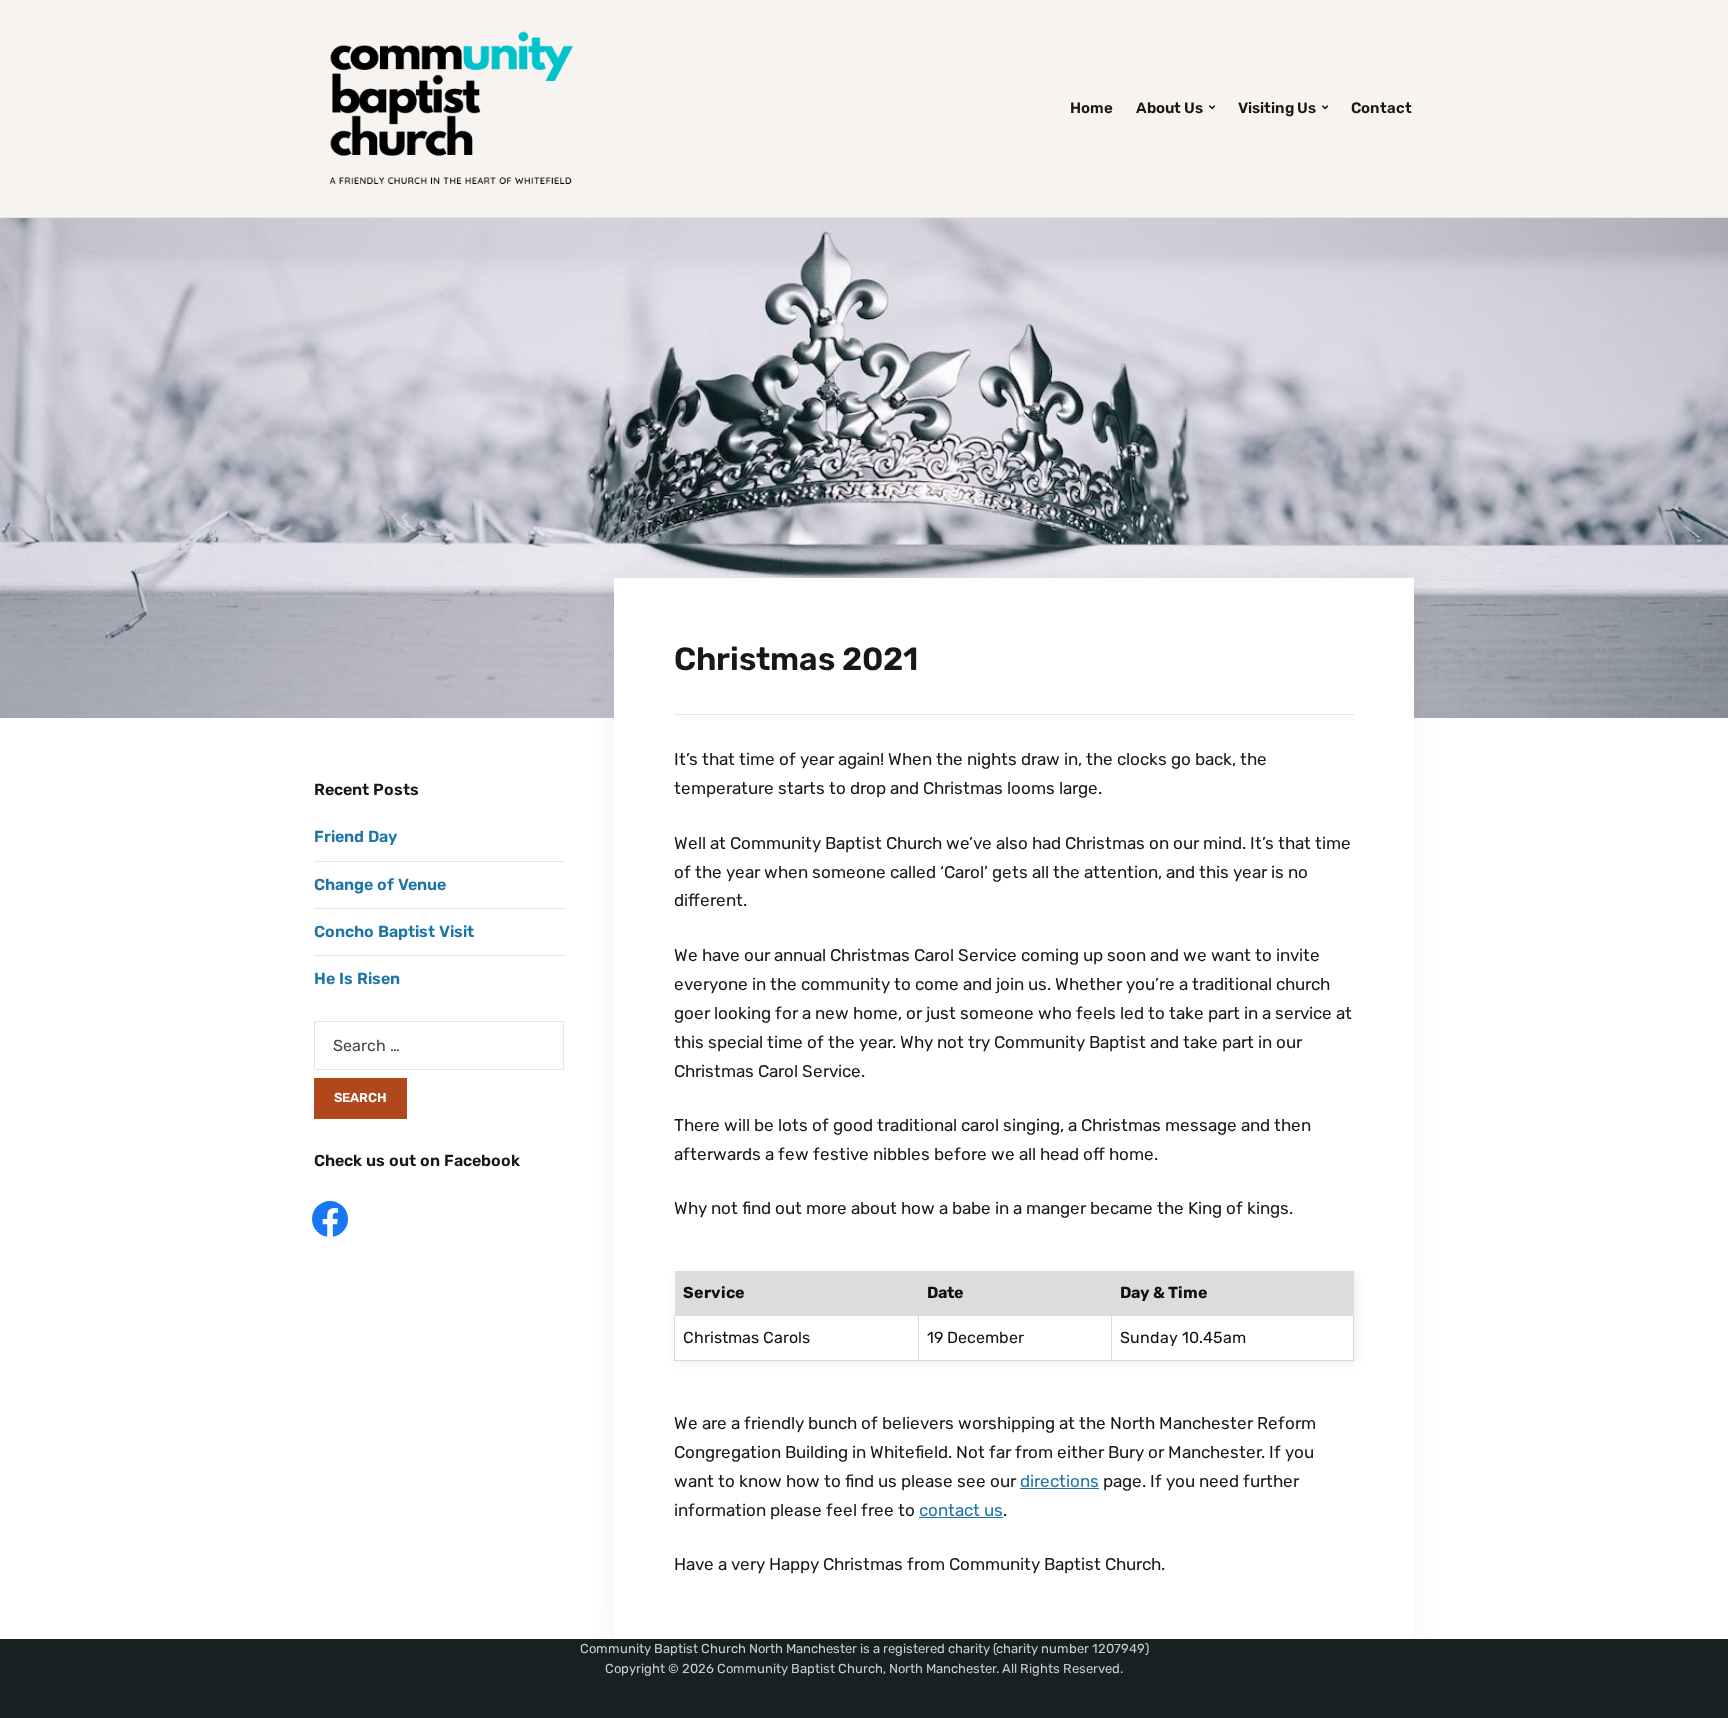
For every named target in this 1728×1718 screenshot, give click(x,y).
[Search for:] (439, 1045)
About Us (1169, 108)
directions (1059, 1481)
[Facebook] (330, 1217)
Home (1091, 108)
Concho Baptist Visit (394, 931)
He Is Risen (357, 978)
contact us (961, 1510)
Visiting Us (1277, 108)
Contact (1381, 108)
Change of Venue (380, 884)
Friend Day (355, 836)
